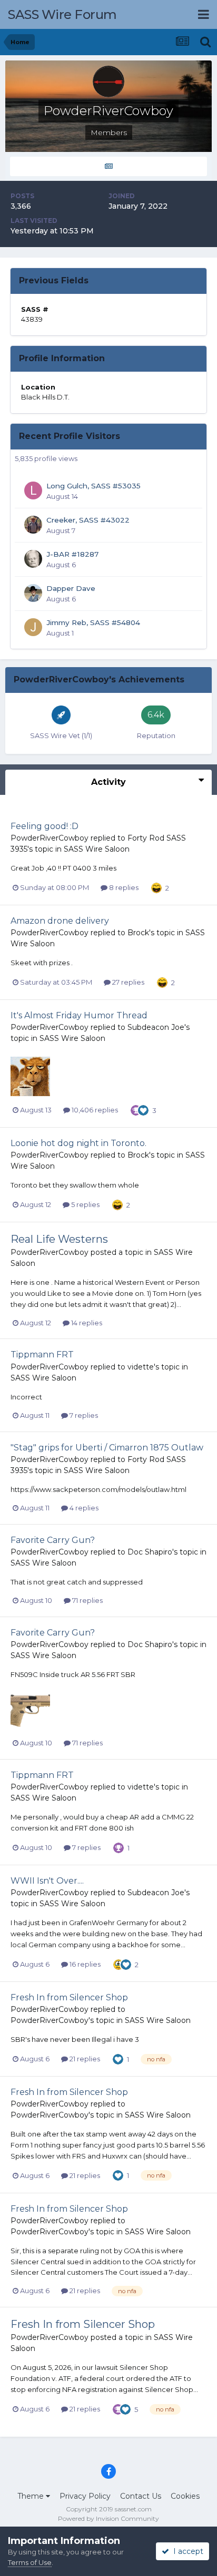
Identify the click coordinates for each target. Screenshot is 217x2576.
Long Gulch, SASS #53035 (93, 486)
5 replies (85, 1204)
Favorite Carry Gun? (53, 1540)
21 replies (84, 2059)
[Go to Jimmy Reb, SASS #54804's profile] (33, 627)
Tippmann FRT (42, 1355)
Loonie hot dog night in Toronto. (78, 1143)
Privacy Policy (85, 2496)
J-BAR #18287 (72, 554)
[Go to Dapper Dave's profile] (33, 593)
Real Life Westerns (59, 1239)
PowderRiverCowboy (50, 838)
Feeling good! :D (45, 826)
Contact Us (141, 2496)
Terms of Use (30, 2562)
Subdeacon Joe (156, 1027)
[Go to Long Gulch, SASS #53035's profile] (33, 490)
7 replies (83, 1415)
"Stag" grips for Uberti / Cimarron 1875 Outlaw (107, 1448)
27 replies (127, 982)
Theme (32, 2496)
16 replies (84, 1964)
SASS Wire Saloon (97, 849)
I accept (186, 2551)
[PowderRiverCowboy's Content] (108, 166)
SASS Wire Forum (62, 14)
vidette (141, 1367)
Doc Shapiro (150, 1552)
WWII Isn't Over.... (47, 1881)
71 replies (87, 1600)
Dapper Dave (71, 588)
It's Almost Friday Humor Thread (79, 1015)
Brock (138, 933)
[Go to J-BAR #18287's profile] (33, 559)
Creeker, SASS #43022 (88, 520)
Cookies (185, 2496)
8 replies (123, 887)
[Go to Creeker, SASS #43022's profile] (33, 525)
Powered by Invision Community (108, 2518)
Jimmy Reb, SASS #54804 (93, 622)
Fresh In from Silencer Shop (69, 1997)
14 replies (86, 1323)
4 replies (83, 1508)
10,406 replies (94, 1110)
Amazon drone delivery (60, 921)
